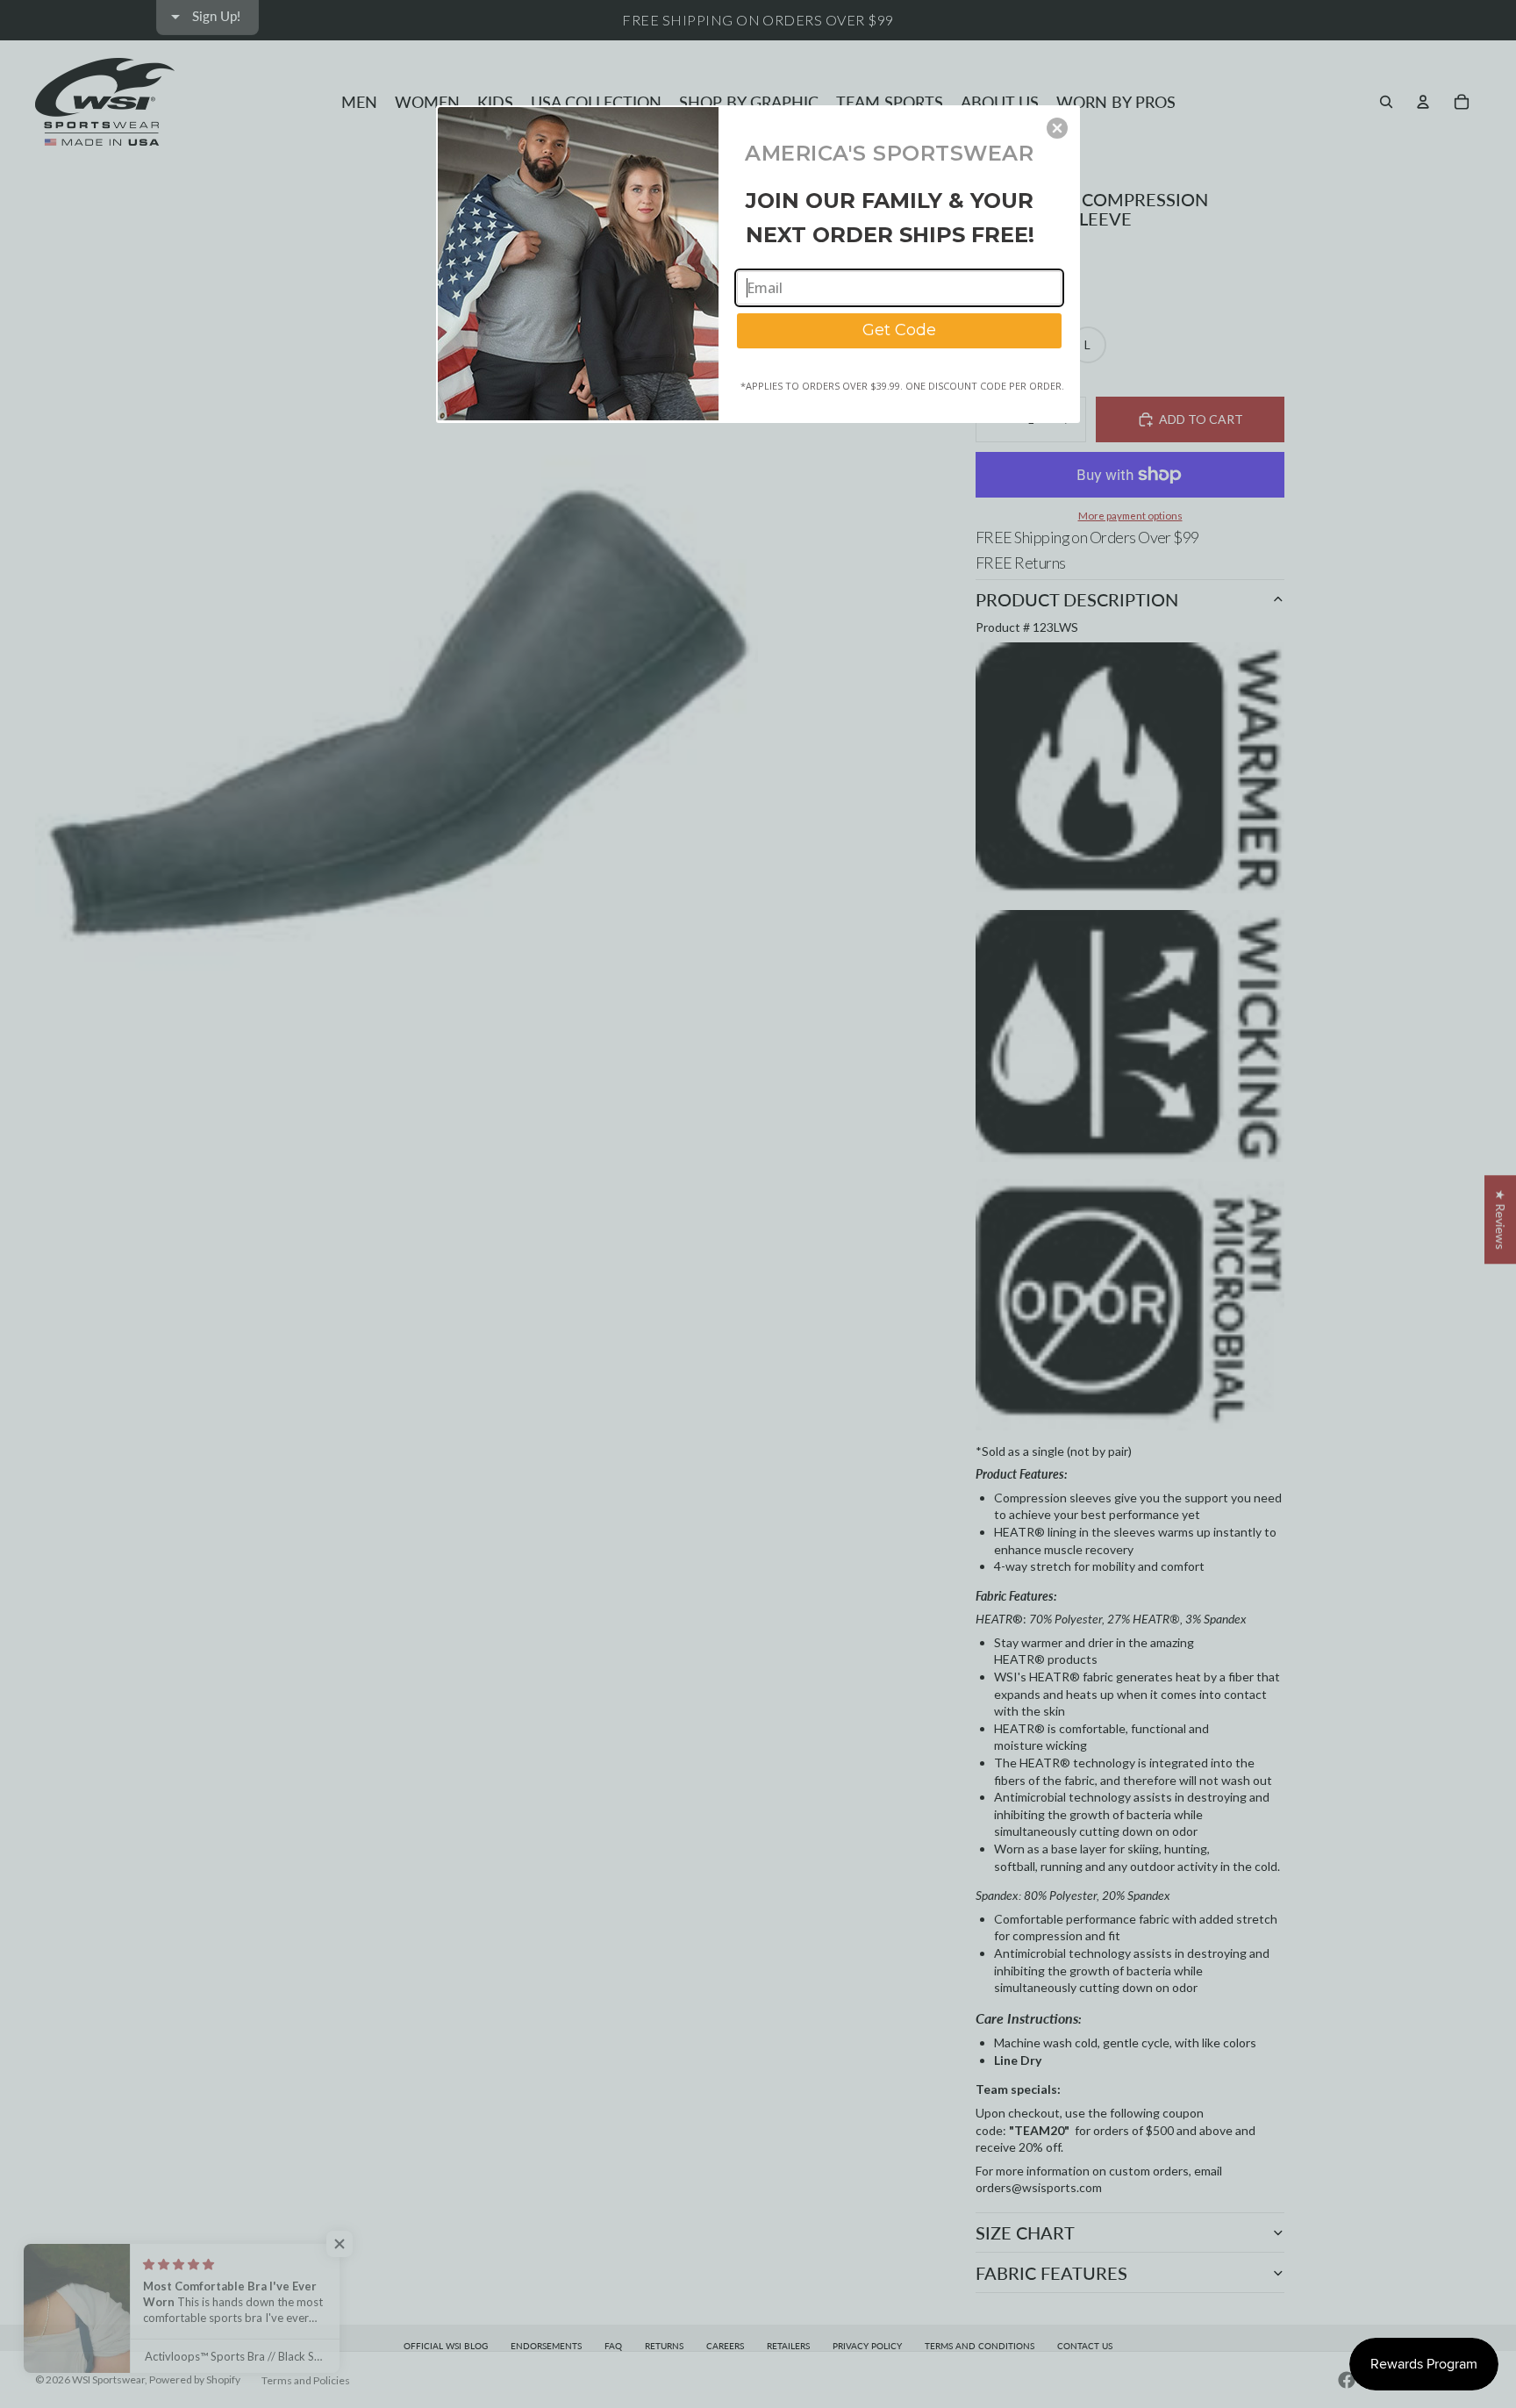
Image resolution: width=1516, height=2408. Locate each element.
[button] (1057, 128)
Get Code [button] (899, 330)
